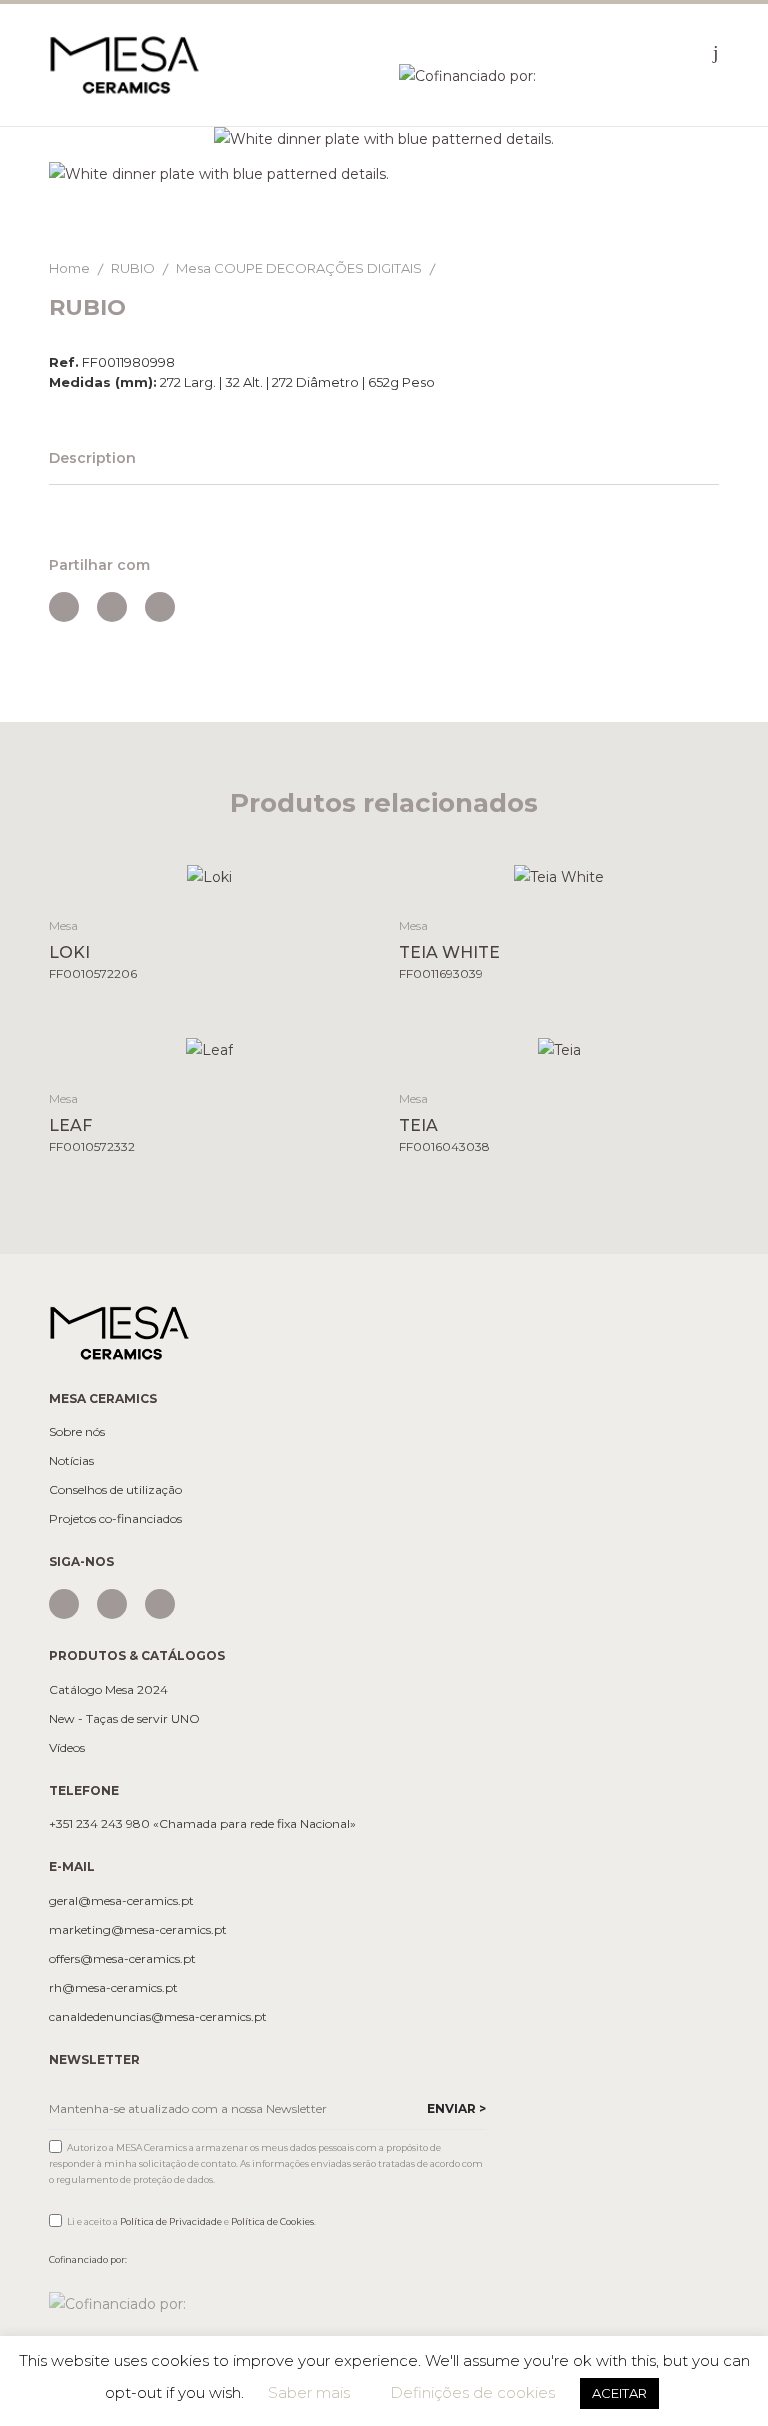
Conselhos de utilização (115, 1490)
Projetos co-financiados (115, 1519)
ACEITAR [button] (619, 2393)
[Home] (124, 64)
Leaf (70, 1125)
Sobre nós (77, 1432)
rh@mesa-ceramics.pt (113, 1988)
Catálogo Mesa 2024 (108, 1690)
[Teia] (559, 1048)
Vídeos (67, 1748)
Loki (69, 952)
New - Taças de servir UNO (124, 1719)
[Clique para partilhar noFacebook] (64, 607)
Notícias (71, 1461)
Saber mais (309, 2392)
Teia (418, 1125)
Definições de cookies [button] (472, 2392)
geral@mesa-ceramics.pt (121, 1901)
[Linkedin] (160, 1604)
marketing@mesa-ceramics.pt (138, 1930)
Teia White (449, 952)
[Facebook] (112, 1604)
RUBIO (133, 268)
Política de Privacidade (171, 2221)
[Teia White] (559, 876)
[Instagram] (64, 1604)
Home (69, 268)
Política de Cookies (272, 2221)
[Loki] (209, 876)
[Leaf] (209, 1048)
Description (92, 458)
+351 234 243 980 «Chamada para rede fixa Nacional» (202, 1824)
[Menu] (716, 52)
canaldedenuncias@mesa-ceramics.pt (158, 2017)
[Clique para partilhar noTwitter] (112, 607)
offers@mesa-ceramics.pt (122, 1959)
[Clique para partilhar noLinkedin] (160, 607)
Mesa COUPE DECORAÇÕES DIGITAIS (299, 268)
